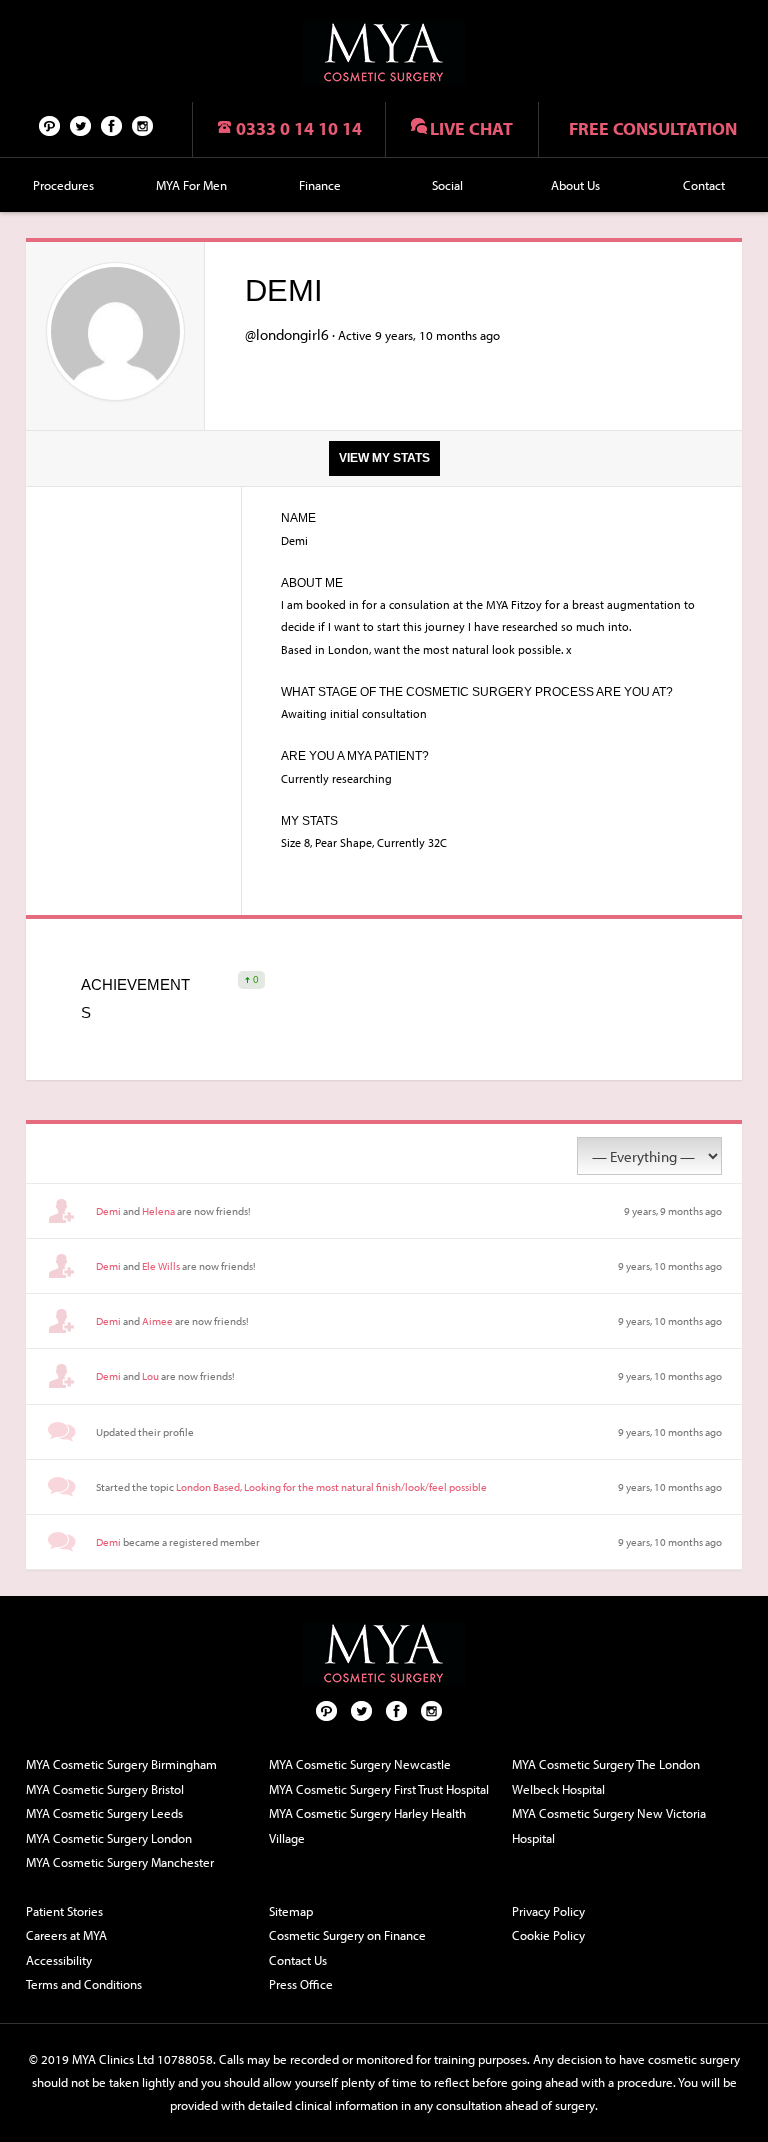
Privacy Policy (548, 1911)
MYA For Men (191, 185)
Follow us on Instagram (143, 125)
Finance (320, 185)
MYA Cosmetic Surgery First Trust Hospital (379, 1789)
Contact (704, 185)
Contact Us (298, 1960)
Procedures (63, 185)
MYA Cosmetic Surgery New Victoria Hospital (609, 1825)
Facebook (112, 125)
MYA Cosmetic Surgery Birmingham (121, 1764)
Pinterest (50, 125)
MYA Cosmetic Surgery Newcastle (360, 1764)
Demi (108, 1211)
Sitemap (291, 1911)
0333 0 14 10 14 (299, 128)
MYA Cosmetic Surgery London (109, 1838)
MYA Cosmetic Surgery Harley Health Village (367, 1825)
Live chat (471, 128)
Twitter (81, 125)
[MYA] (384, 52)
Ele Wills (161, 1266)
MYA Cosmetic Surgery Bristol (105, 1789)
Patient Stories (64, 1911)
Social (447, 185)
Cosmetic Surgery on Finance (347, 1935)
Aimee (157, 1321)
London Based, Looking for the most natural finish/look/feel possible (331, 1487)
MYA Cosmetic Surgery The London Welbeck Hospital (606, 1776)
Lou (150, 1376)
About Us (575, 185)
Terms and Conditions (84, 1984)
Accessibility (59, 1960)
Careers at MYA (66, 1935)
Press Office (301, 1984)
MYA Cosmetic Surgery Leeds (104, 1813)
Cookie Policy (548, 1935)
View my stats (384, 458)
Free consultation (653, 128)
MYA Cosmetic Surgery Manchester (120, 1862)
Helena (158, 1211)
